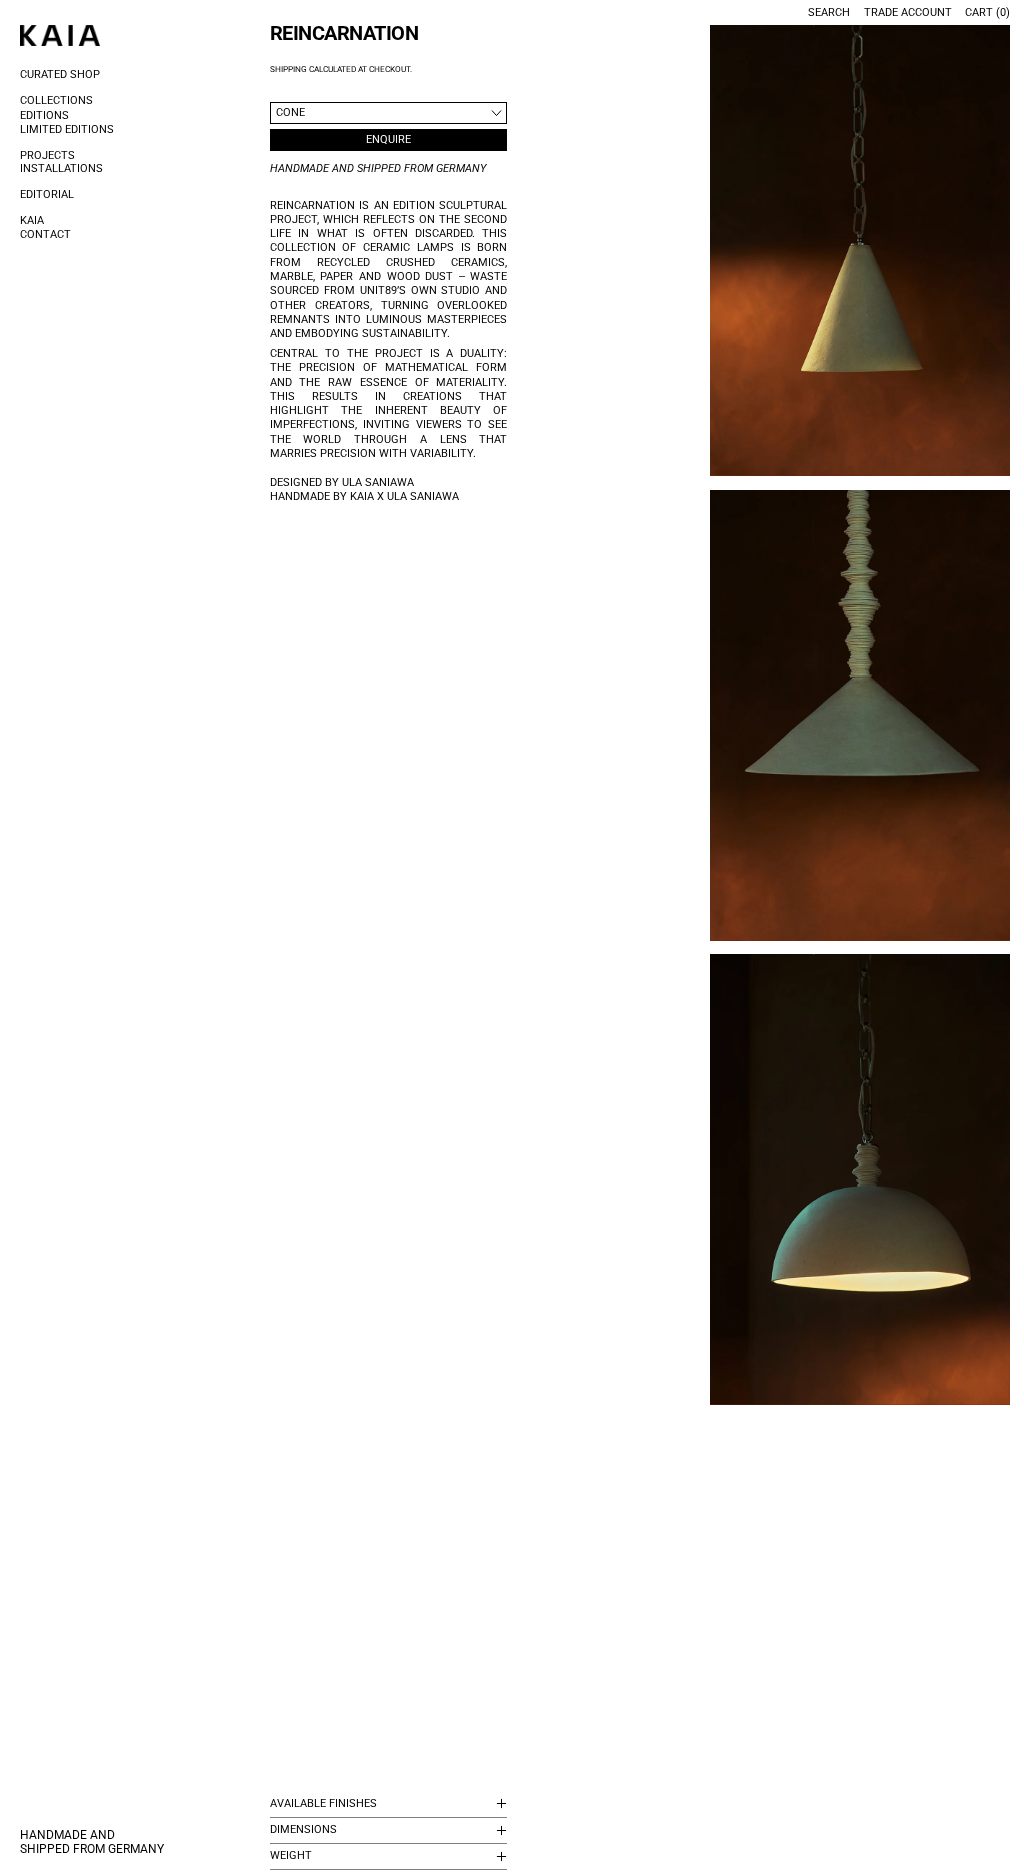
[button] (860, 250)
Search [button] (829, 12)
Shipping (288, 69)
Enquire (388, 139)
